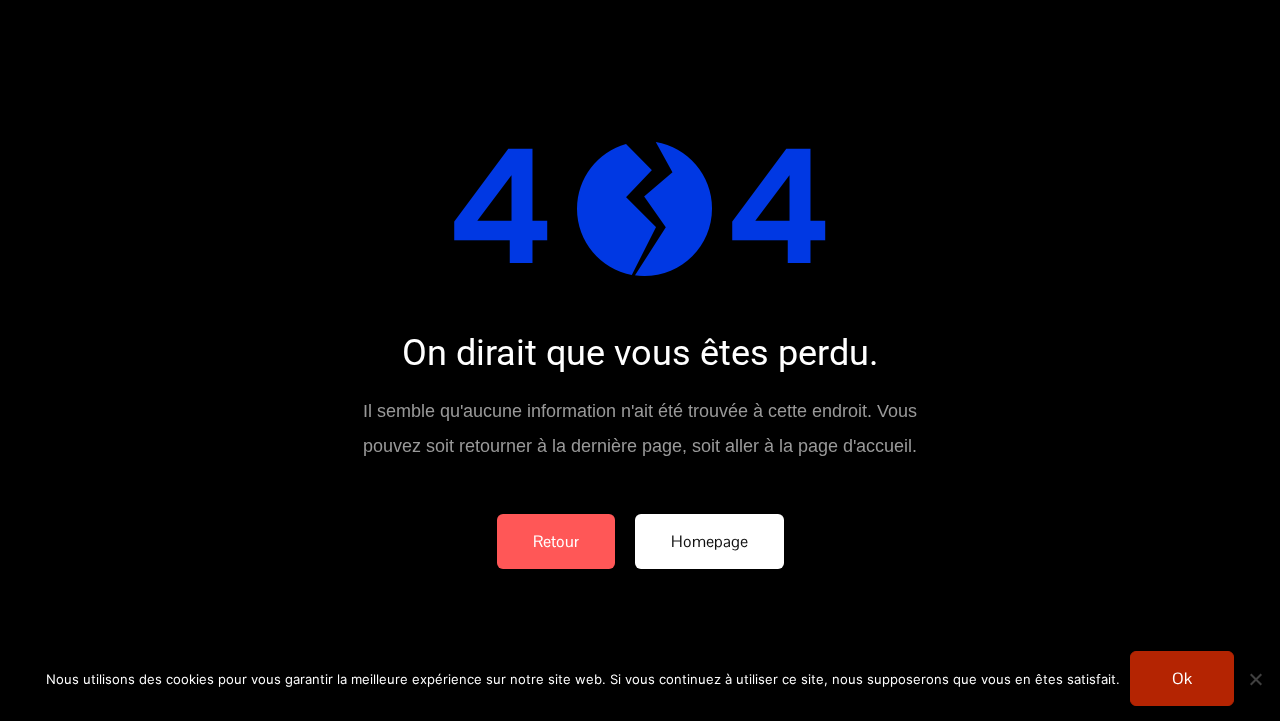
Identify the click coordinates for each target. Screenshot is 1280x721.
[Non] (1255, 679)
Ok (1182, 678)
